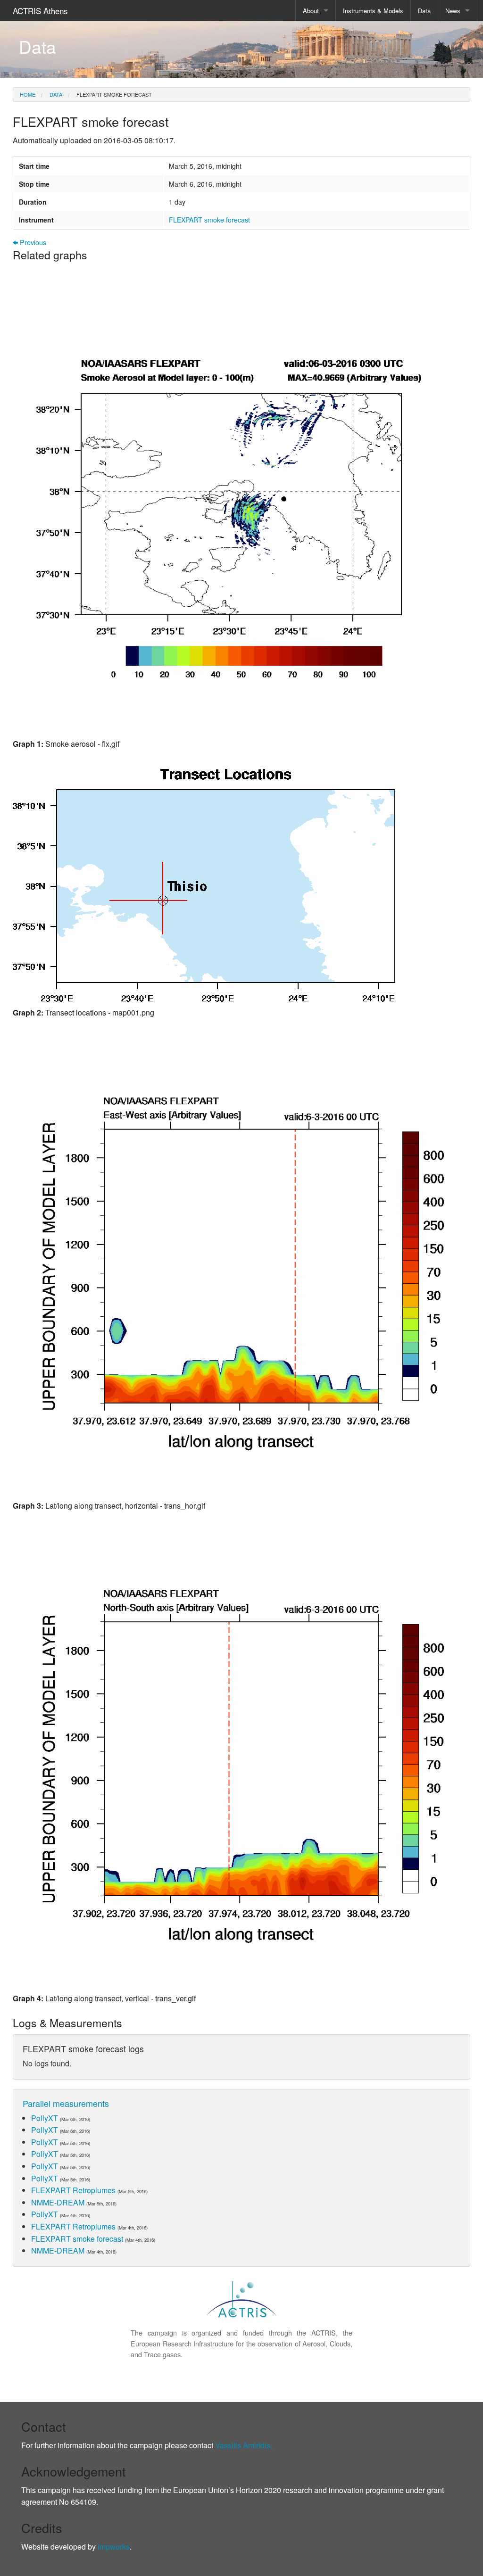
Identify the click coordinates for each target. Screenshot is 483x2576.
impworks (114, 2547)
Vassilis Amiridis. (244, 2445)
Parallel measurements (66, 2103)
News (453, 11)
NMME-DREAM (58, 2202)
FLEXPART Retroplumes (73, 2190)
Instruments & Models (373, 11)
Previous (32, 243)
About (311, 11)
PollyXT (45, 2118)
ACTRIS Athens (40, 11)
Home (28, 94)
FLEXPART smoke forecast (113, 94)
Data (424, 11)
